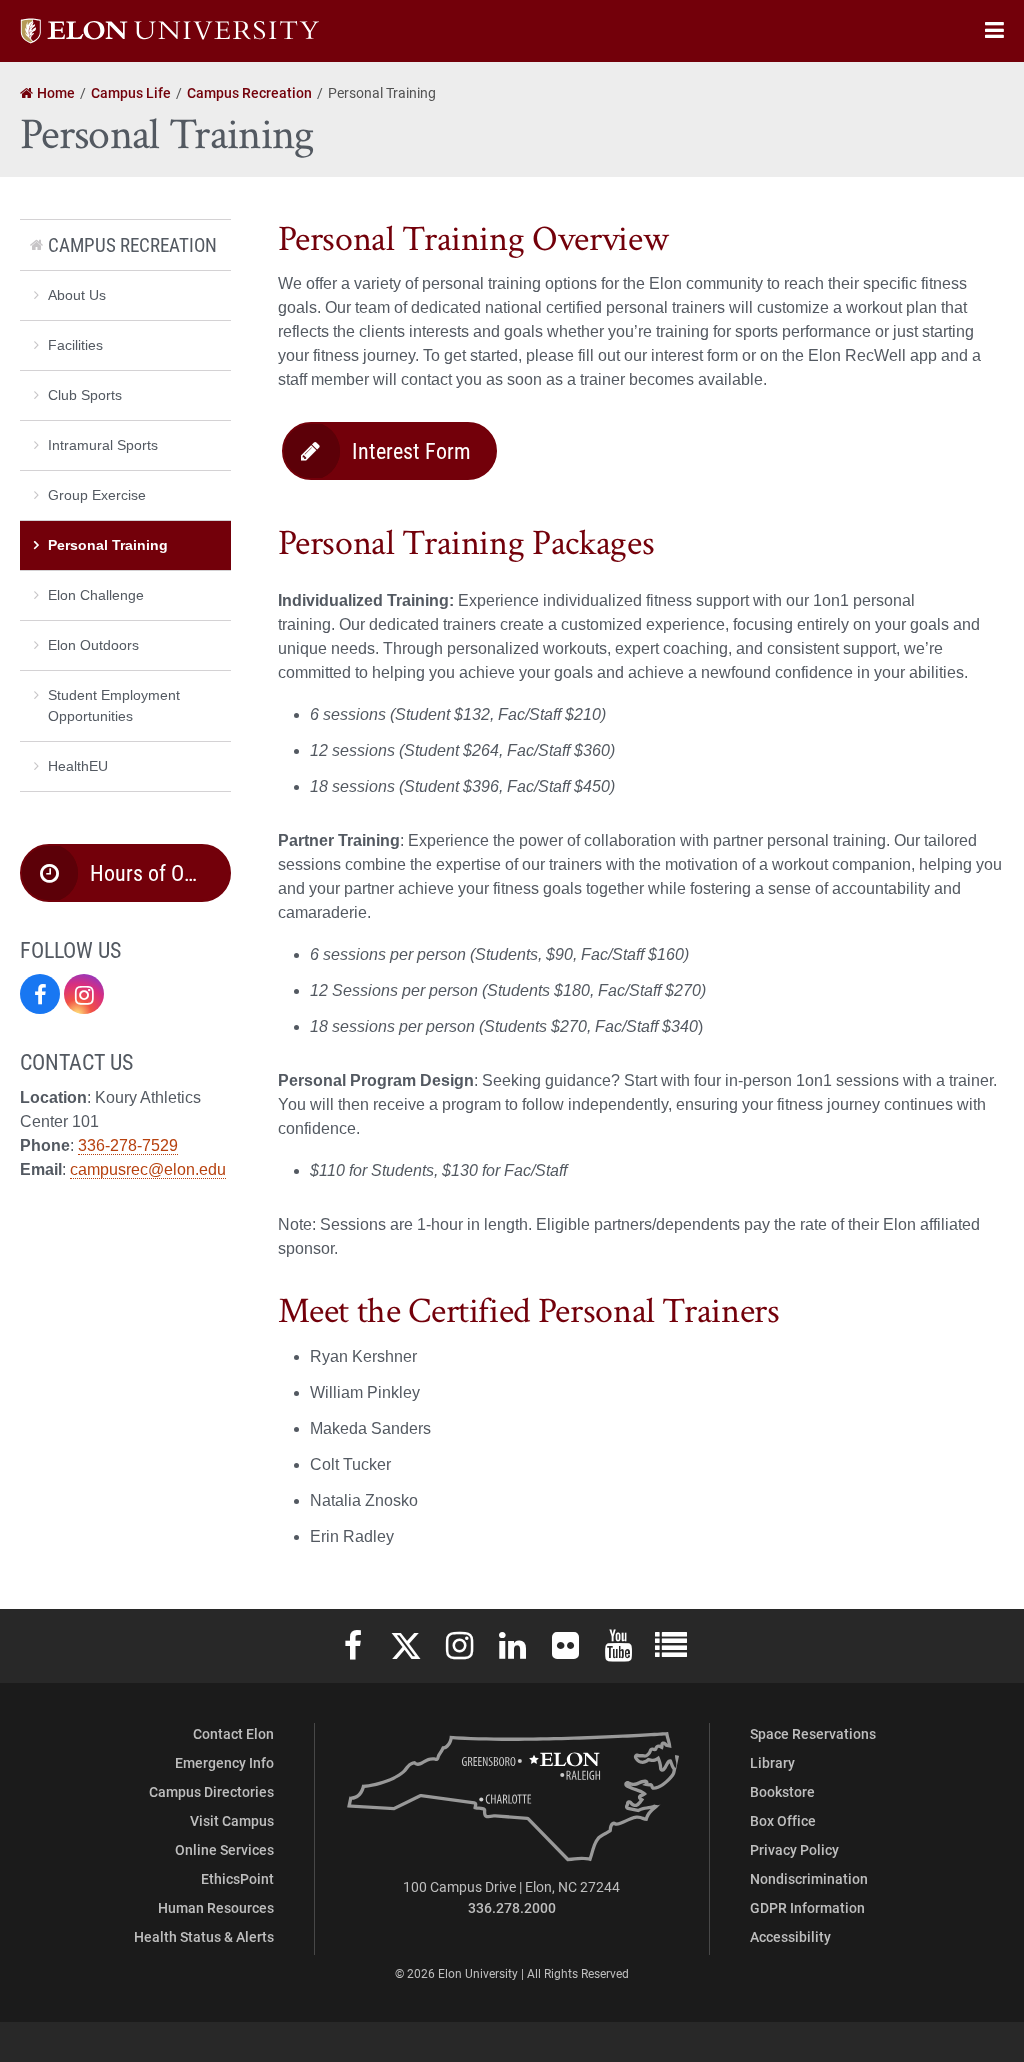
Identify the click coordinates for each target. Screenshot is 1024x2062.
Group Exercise (97, 495)
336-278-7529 (128, 1145)
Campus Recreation (132, 244)
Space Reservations (813, 1733)
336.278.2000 (512, 1907)
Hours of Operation (160, 872)
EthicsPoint (237, 1878)
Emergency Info (224, 1762)
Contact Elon (233, 1733)
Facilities (75, 345)
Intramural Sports (103, 445)
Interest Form (411, 450)
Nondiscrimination (809, 1878)
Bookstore (782, 1791)
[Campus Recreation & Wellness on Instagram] (84, 994)
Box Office (783, 1820)
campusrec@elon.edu (148, 1169)
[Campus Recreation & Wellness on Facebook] (40, 994)
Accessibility (790, 1936)
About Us (77, 295)
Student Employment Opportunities (114, 705)
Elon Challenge (96, 595)
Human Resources (216, 1907)
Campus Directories (211, 1791)
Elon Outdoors (93, 645)
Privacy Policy (794, 1849)
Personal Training (108, 545)
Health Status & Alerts (204, 1936)
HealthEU (78, 766)
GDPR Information (807, 1907)
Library (772, 1762)
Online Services (224, 1849)
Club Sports (85, 395)
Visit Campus (232, 1820)
